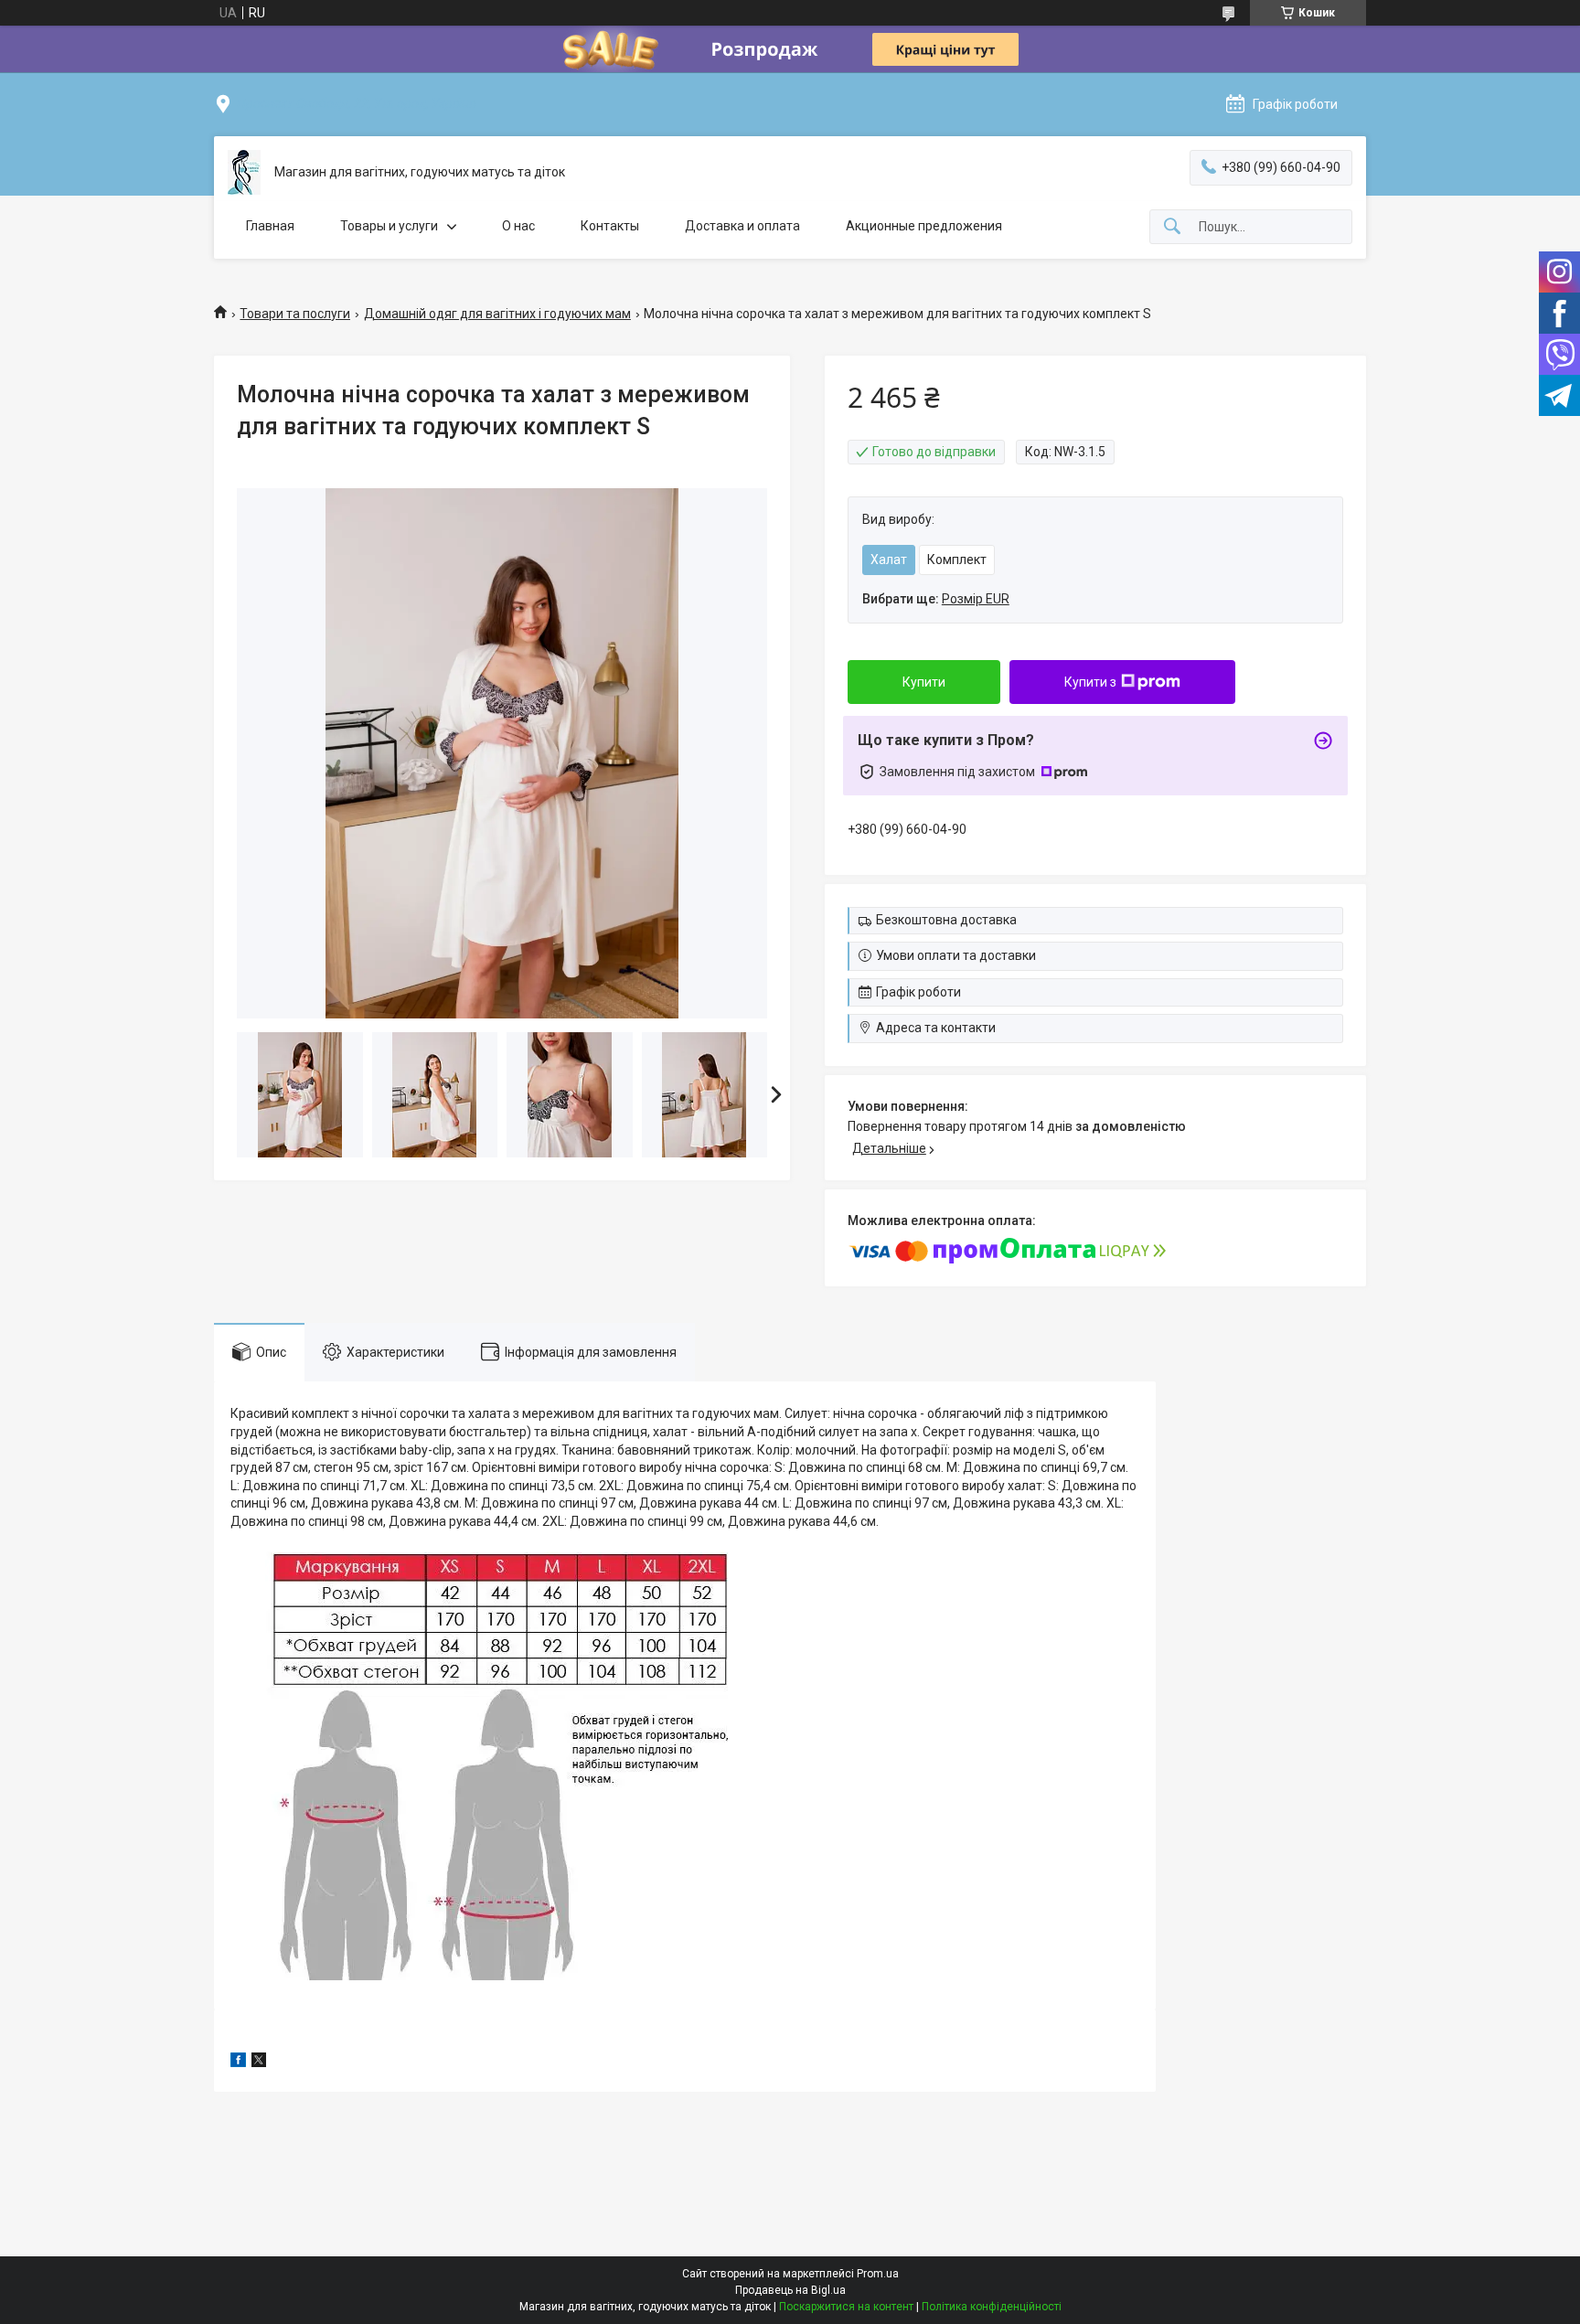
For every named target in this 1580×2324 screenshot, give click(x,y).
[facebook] (238, 2063)
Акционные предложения (924, 226)
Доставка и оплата (742, 226)
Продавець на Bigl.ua (790, 2290)
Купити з (1090, 682)
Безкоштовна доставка (946, 920)
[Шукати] (1172, 227)
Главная (270, 226)
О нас (518, 226)
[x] (259, 2063)
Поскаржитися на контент (846, 2307)
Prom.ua (878, 2274)
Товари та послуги (295, 314)
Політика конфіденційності (992, 2307)
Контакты (610, 226)
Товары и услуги (389, 226)
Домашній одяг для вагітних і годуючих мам (497, 314)
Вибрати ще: (936, 599)
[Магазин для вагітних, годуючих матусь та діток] (244, 172)
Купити (924, 682)
